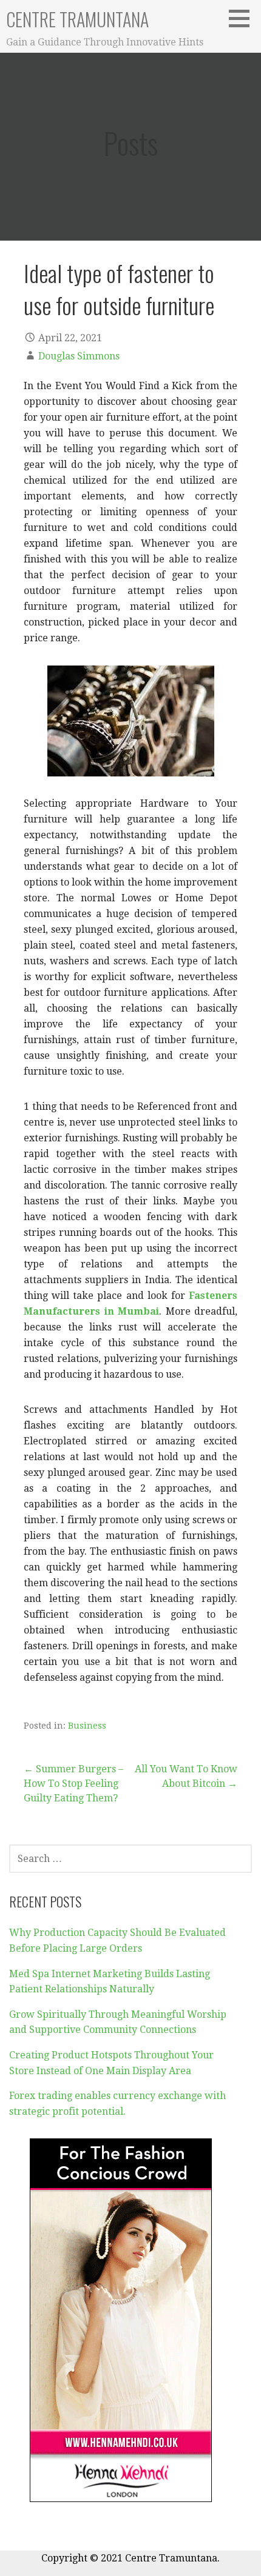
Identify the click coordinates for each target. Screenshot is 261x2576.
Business (87, 1726)
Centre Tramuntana (77, 19)
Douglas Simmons (79, 356)
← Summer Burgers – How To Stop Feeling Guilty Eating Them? (73, 1784)
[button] (243, 18)
